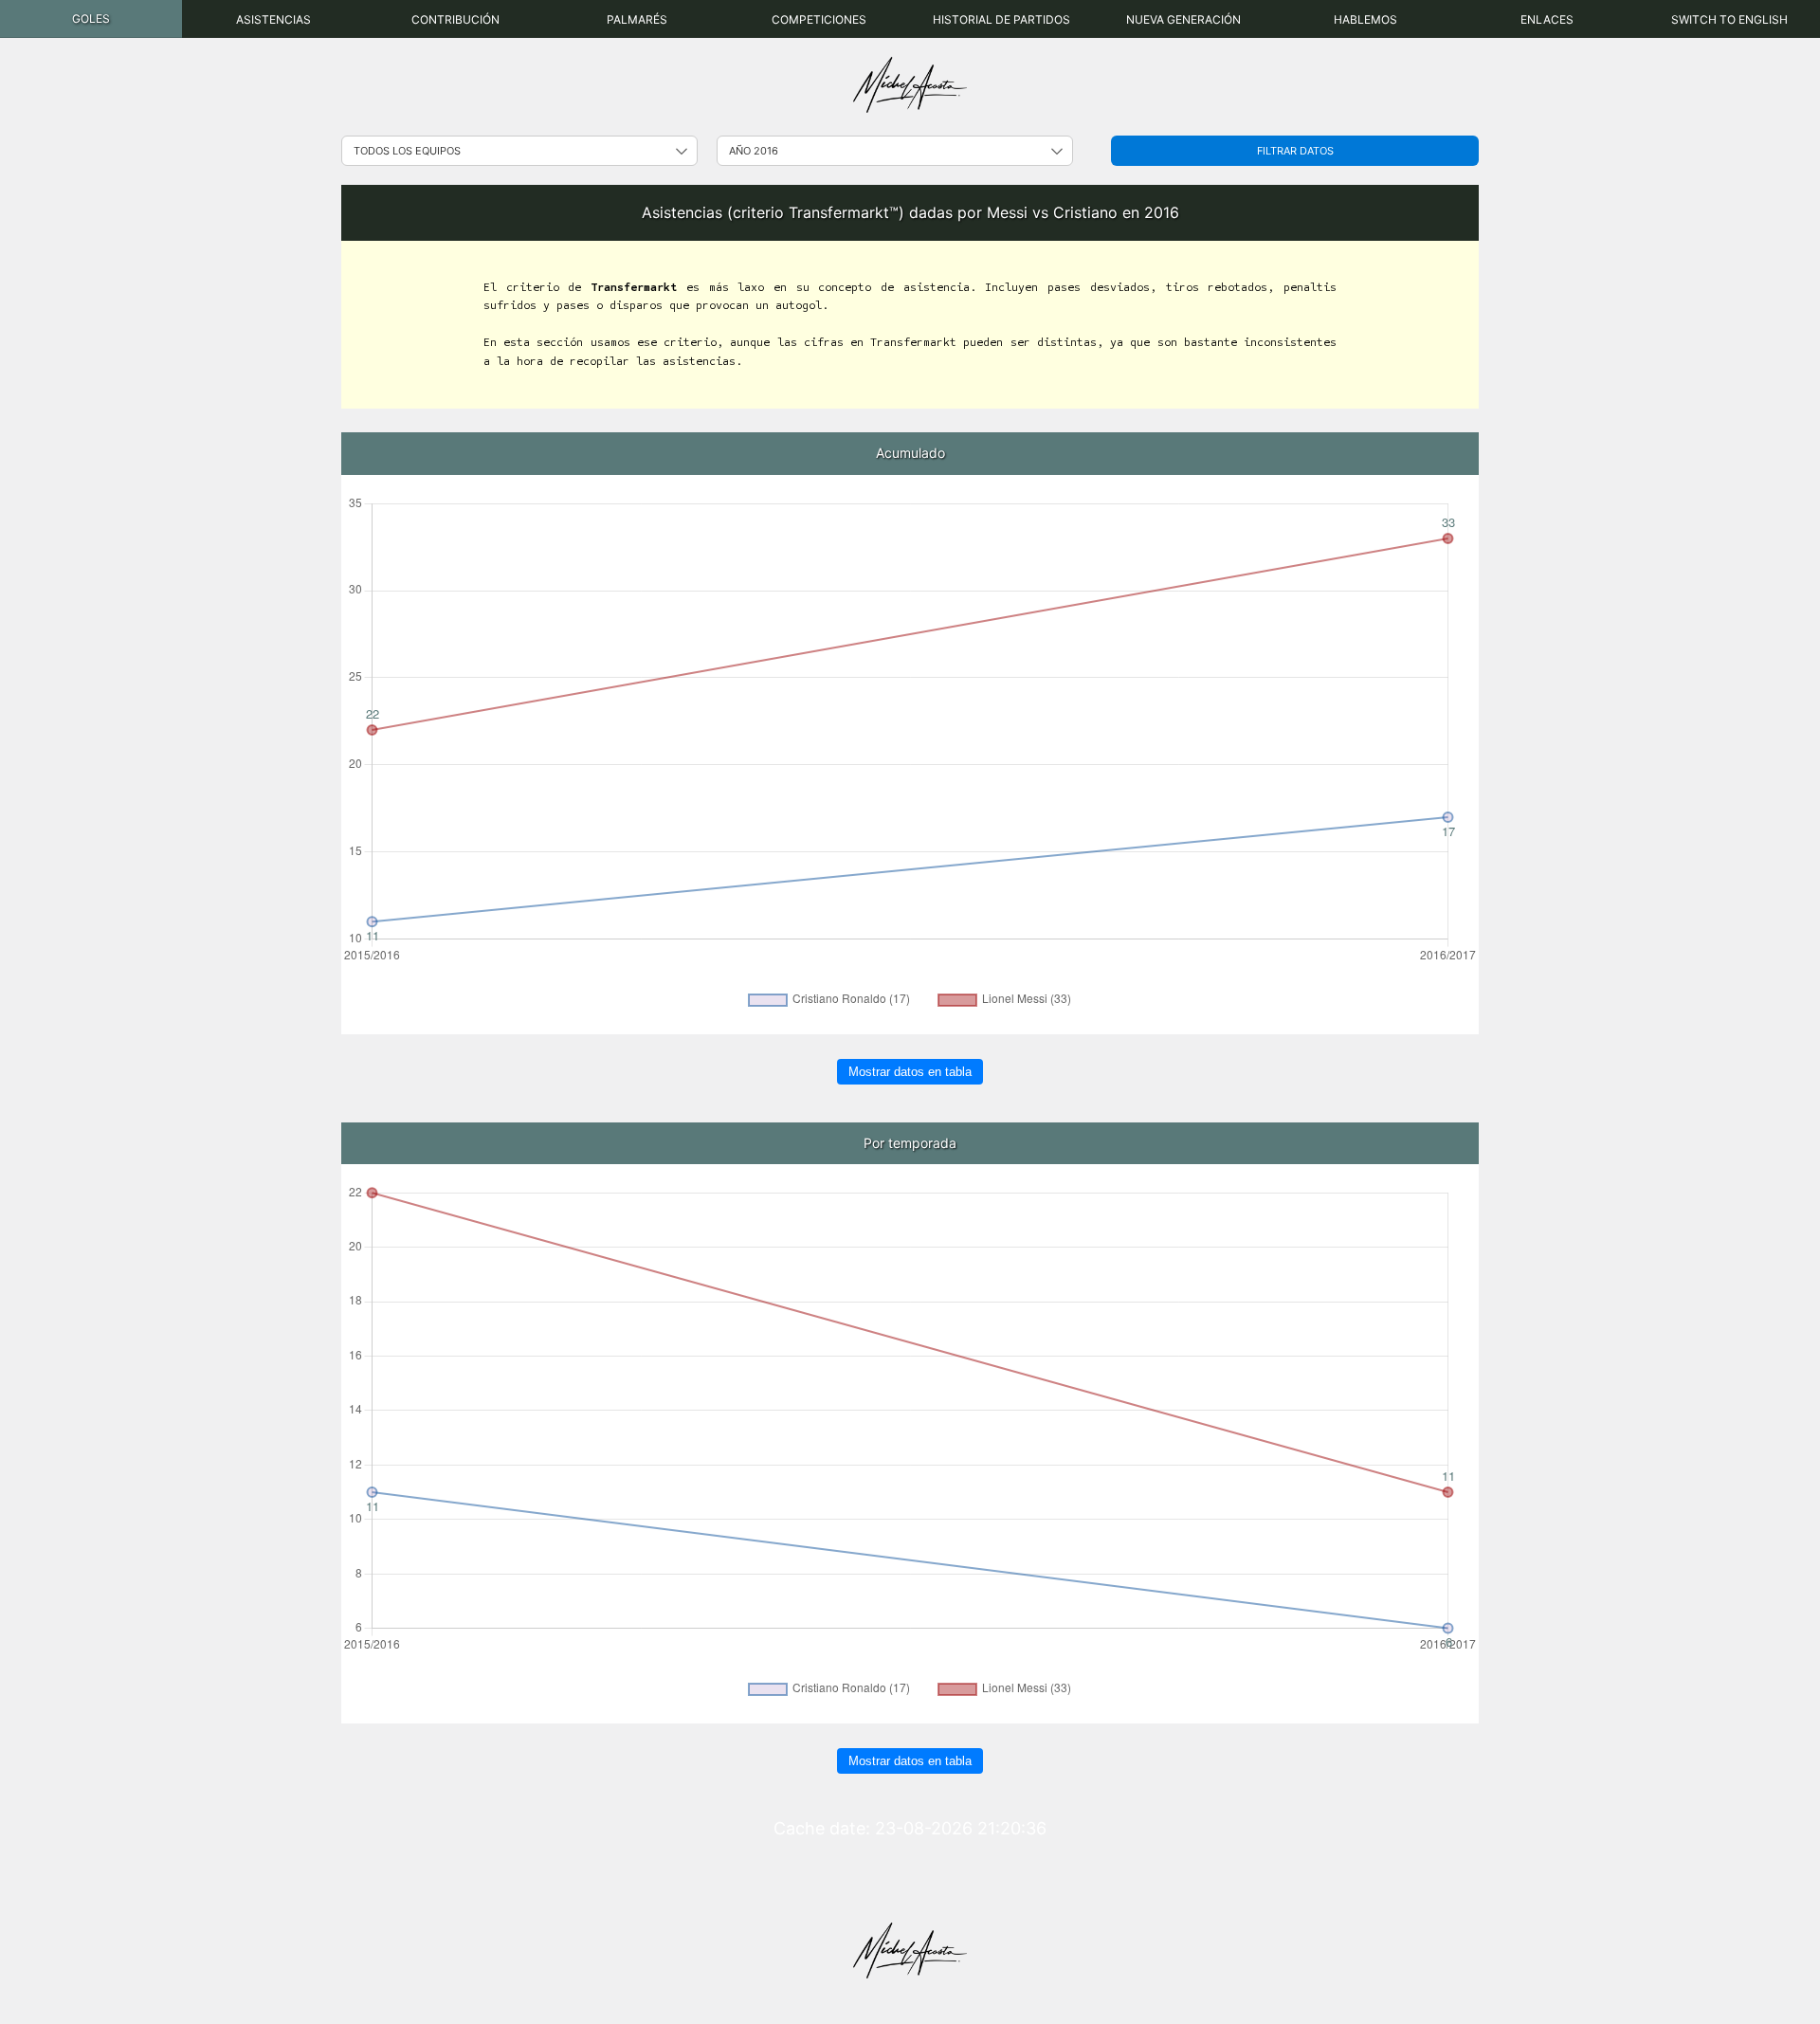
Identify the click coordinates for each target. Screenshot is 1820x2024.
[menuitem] (91, 19)
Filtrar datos (1295, 151)
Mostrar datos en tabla (910, 1072)
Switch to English (1729, 19)
